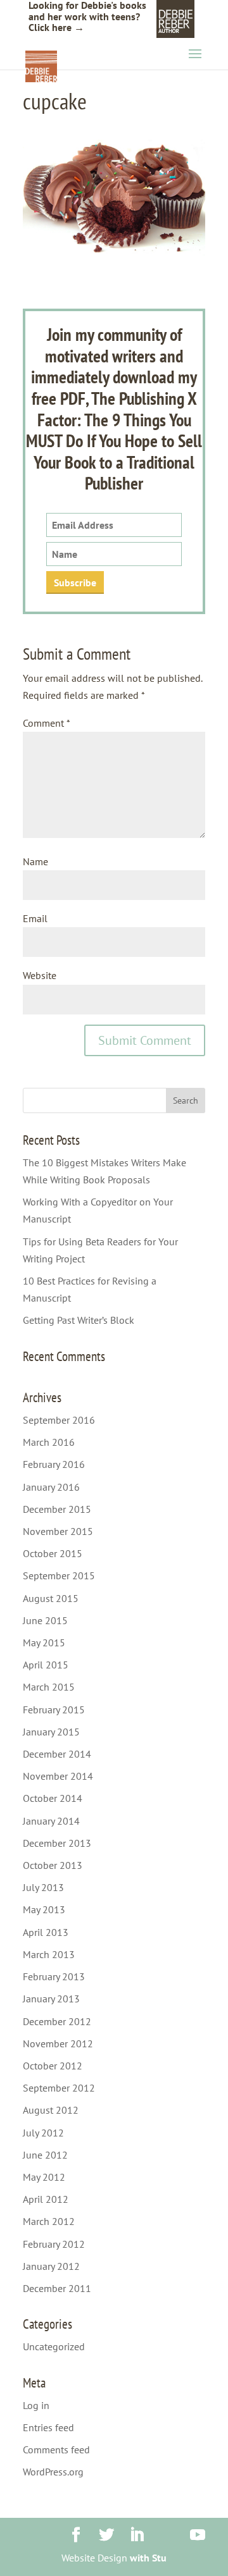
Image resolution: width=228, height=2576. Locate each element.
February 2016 (54, 1464)
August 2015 (51, 1598)
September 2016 (59, 1420)
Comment (46, 723)
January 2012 (51, 2266)
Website (40, 975)
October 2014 (53, 1798)
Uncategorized (54, 2346)
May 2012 (44, 2177)
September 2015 (59, 1575)
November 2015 (58, 1531)
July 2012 (43, 2133)
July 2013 (43, 1887)
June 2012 (45, 2155)
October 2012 (53, 2066)
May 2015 (44, 1642)
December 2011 (57, 2288)
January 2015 (51, 1732)
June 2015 (45, 1620)
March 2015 (49, 1687)
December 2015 (57, 1509)
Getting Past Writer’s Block (79, 1320)
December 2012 (57, 2021)
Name (35, 861)
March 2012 (49, 2221)
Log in (36, 2405)
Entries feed (48, 2427)
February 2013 (54, 1976)
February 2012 (54, 2244)
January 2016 (51, 1487)
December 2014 (57, 1754)
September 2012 (59, 2088)
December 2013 (57, 1843)
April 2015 (46, 1665)
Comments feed (56, 2450)
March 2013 (49, 1954)
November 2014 (58, 1776)
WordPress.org (53, 2472)
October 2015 (53, 1553)
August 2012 (51, 2110)
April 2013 (46, 1932)
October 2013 (53, 1865)
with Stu (148, 2558)
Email (35, 918)
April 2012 (46, 2199)
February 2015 (54, 1710)
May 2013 (44, 1909)
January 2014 (51, 1821)
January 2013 (51, 1999)
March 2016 (49, 1442)
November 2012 (58, 2043)
